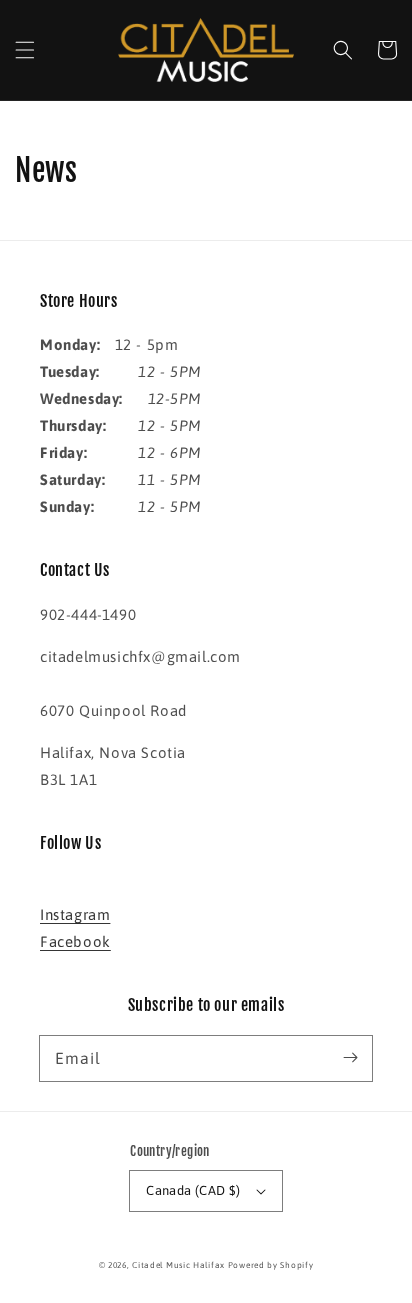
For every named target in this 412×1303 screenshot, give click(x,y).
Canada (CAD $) (193, 1190)
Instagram (75, 914)
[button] (25, 50)
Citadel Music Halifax (178, 1265)
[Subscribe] (350, 1058)
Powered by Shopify (271, 1265)
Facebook (75, 941)
